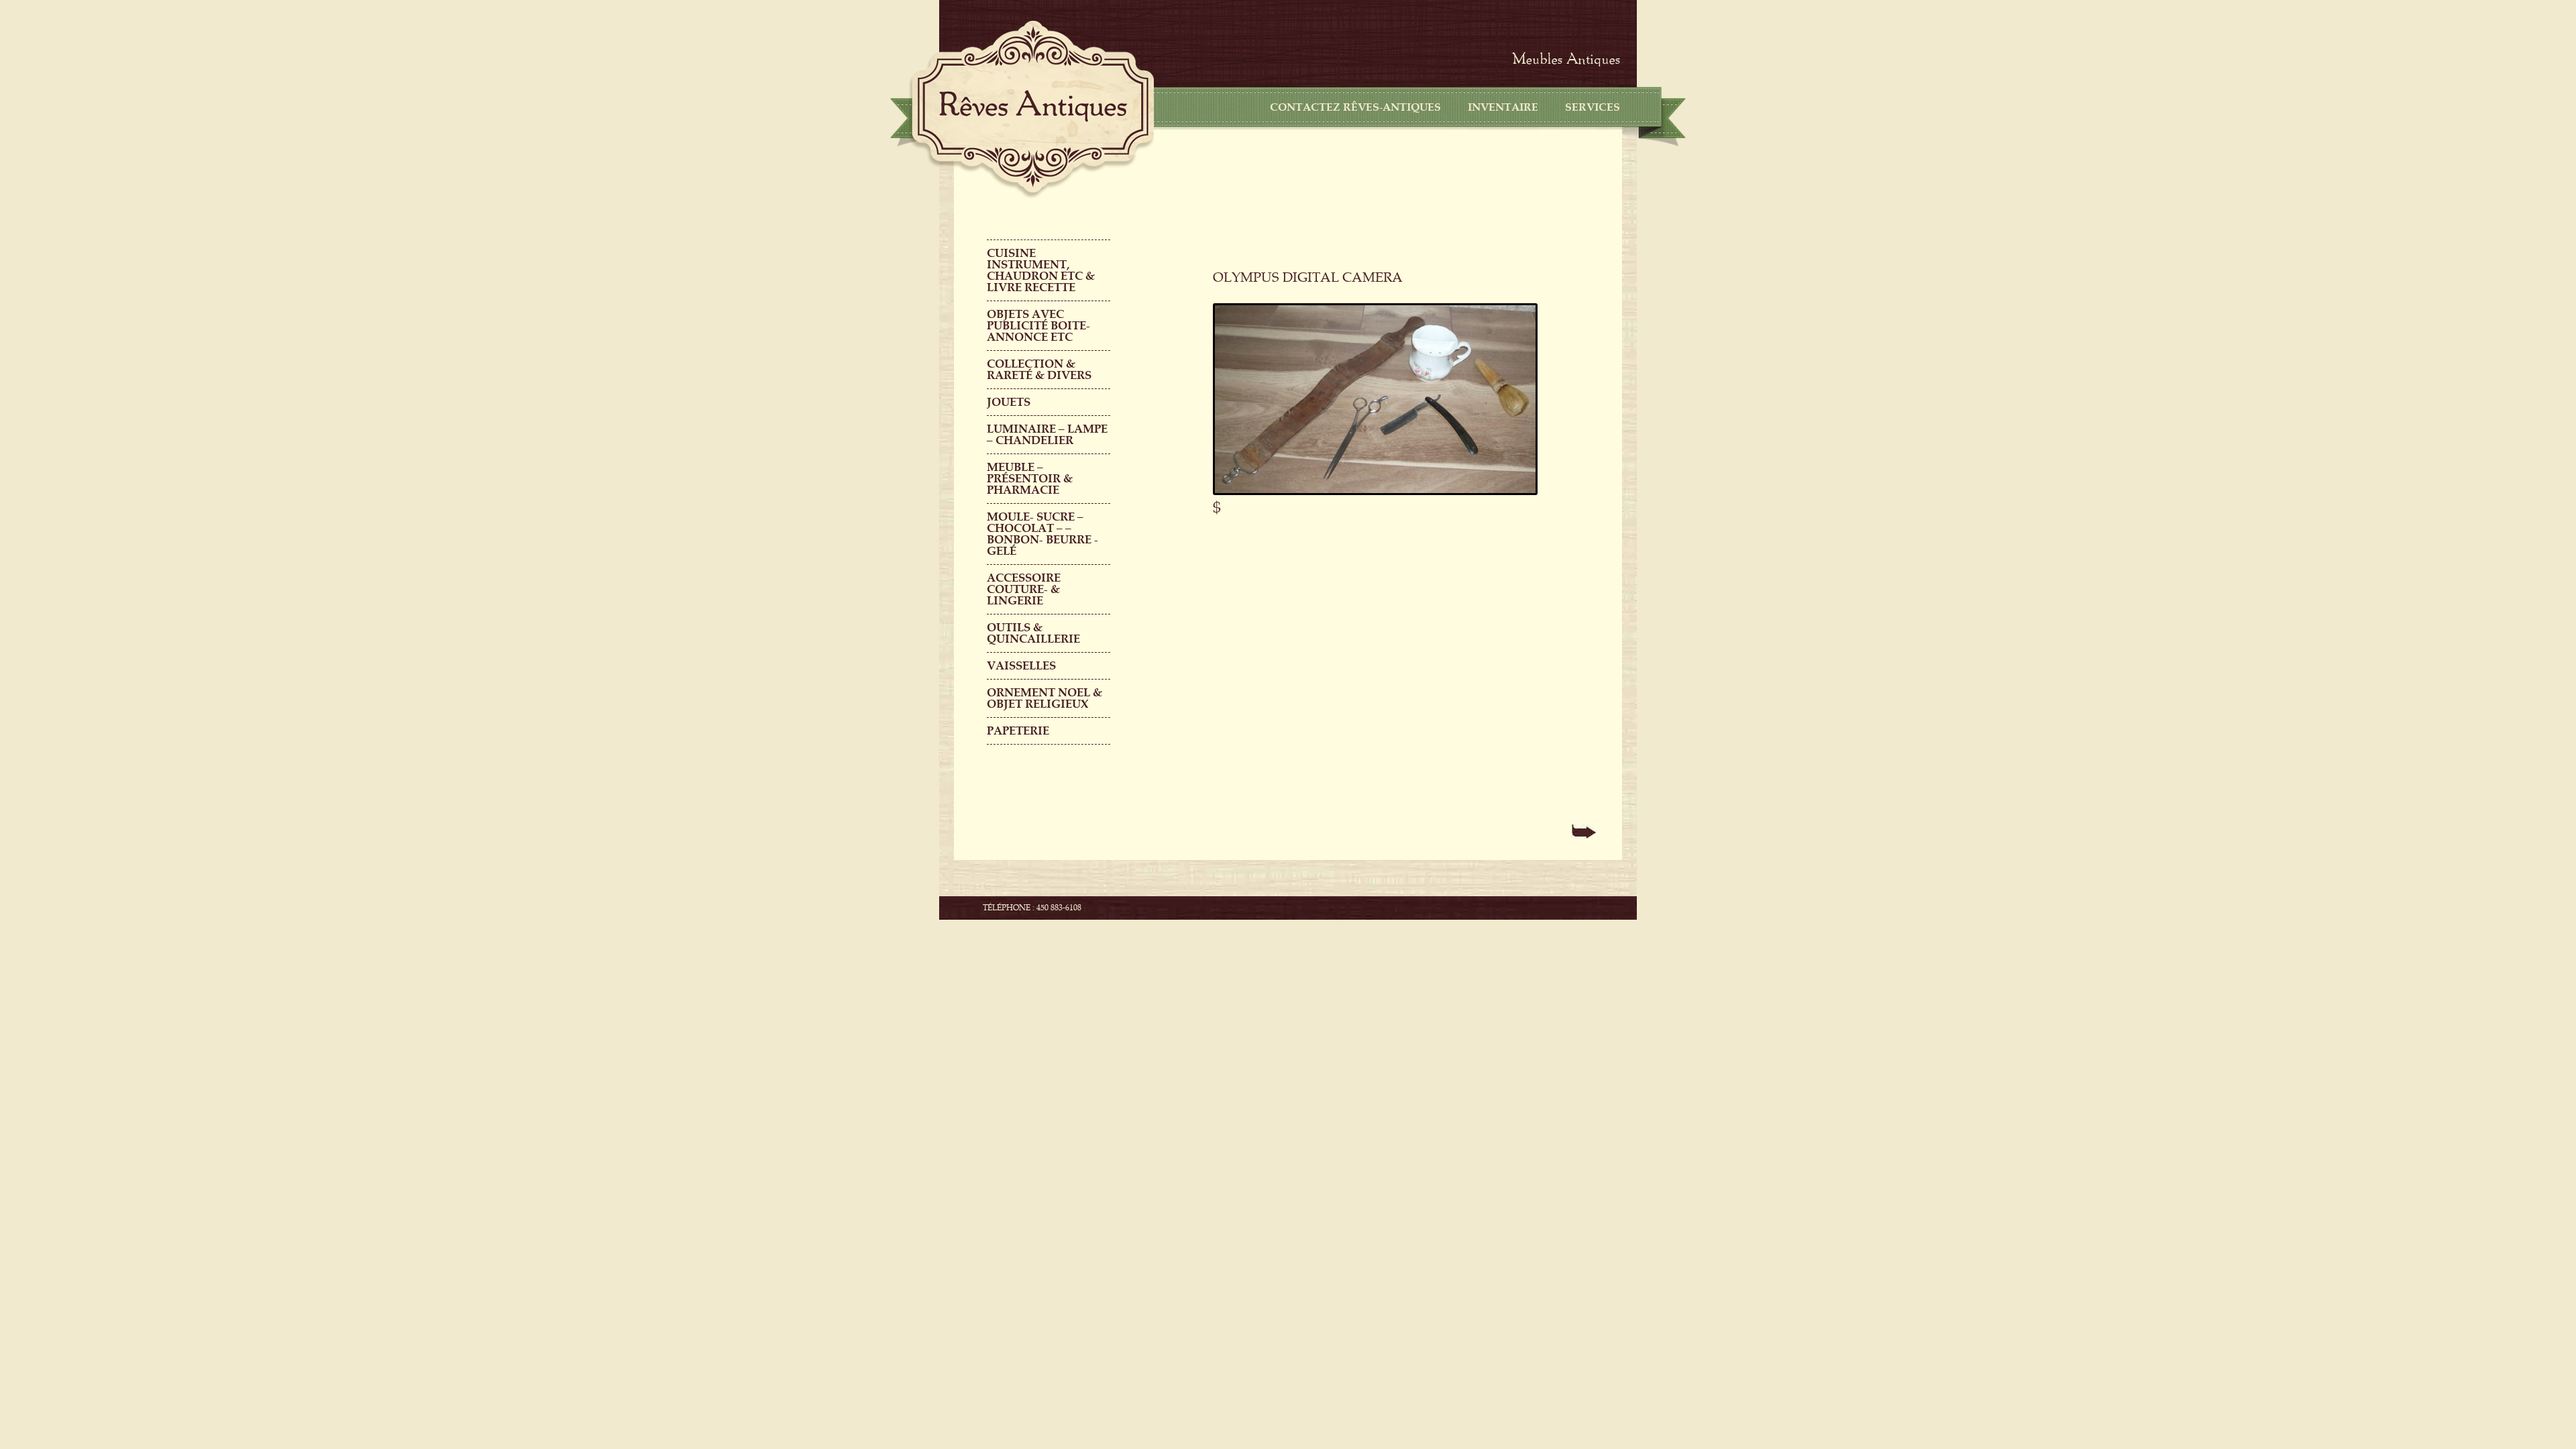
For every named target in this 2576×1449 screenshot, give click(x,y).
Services (1593, 107)
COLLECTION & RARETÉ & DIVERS (1039, 370)
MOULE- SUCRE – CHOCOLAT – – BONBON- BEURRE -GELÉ (1042, 534)
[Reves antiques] (1033, 106)
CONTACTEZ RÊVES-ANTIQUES (1355, 107)
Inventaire (1503, 107)
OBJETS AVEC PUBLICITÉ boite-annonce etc (1038, 326)
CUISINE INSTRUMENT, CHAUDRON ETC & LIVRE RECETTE (1041, 270)
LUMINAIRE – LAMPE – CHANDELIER (1047, 435)
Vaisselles (1021, 666)
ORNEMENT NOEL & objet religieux (1044, 698)
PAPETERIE (1018, 731)
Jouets (1009, 402)
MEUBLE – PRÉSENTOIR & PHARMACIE (1030, 479)
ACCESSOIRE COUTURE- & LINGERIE (1024, 589)
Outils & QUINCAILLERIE (1033, 633)
